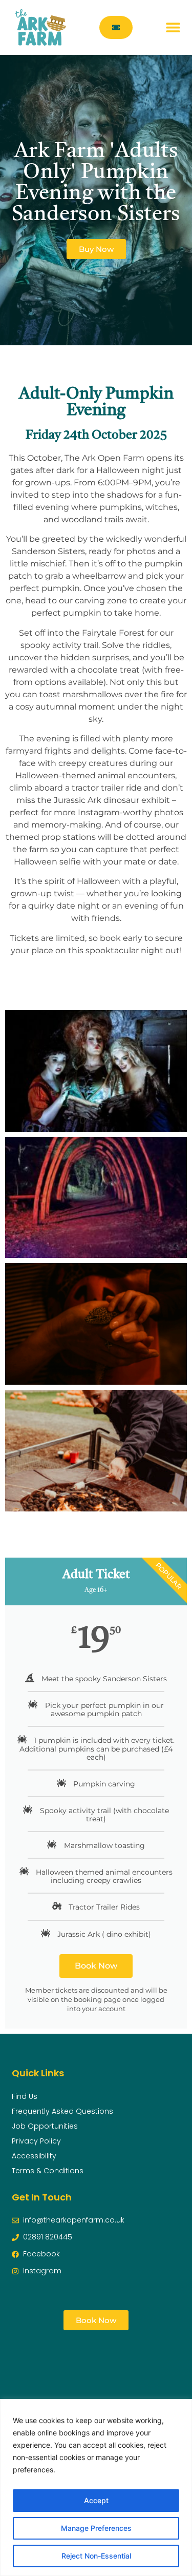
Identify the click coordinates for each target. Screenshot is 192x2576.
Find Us (25, 2096)
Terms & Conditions (48, 2171)
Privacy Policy (36, 2141)
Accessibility (34, 2156)
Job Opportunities (45, 2126)
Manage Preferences (96, 2528)
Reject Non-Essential (96, 2556)
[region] (96, 2487)
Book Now (96, 1966)
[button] (173, 27)
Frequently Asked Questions (62, 2111)
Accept (96, 2500)
